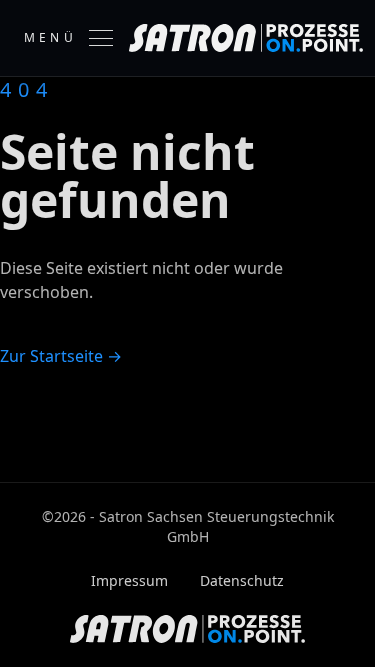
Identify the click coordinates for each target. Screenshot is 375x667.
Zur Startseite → (61, 356)
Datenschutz (242, 580)
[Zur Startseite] (246, 38)
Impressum (129, 580)
